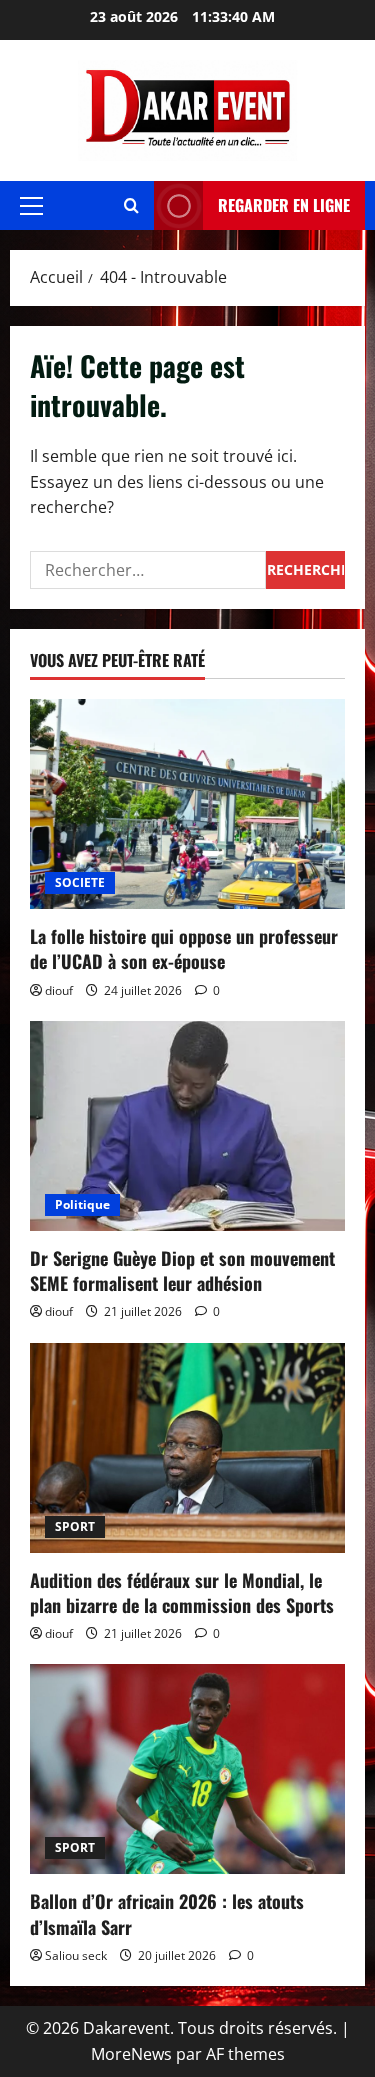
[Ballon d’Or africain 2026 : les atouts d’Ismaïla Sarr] (187, 1769)
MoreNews (131, 2054)
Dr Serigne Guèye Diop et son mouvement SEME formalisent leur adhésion (182, 1270)
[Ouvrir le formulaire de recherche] (131, 205)
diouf (59, 990)
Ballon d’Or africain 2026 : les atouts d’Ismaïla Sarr (167, 1913)
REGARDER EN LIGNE (284, 205)
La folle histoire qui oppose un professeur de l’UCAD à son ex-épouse (184, 948)
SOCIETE (80, 882)
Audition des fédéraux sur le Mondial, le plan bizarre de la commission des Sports (182, 1592)
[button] (31, 206)
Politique (82, 1204)
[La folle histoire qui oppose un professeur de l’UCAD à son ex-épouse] (187, 804)
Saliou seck (76, 1955)
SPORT (75, 1526)
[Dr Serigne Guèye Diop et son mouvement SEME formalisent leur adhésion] (187, 1126)
